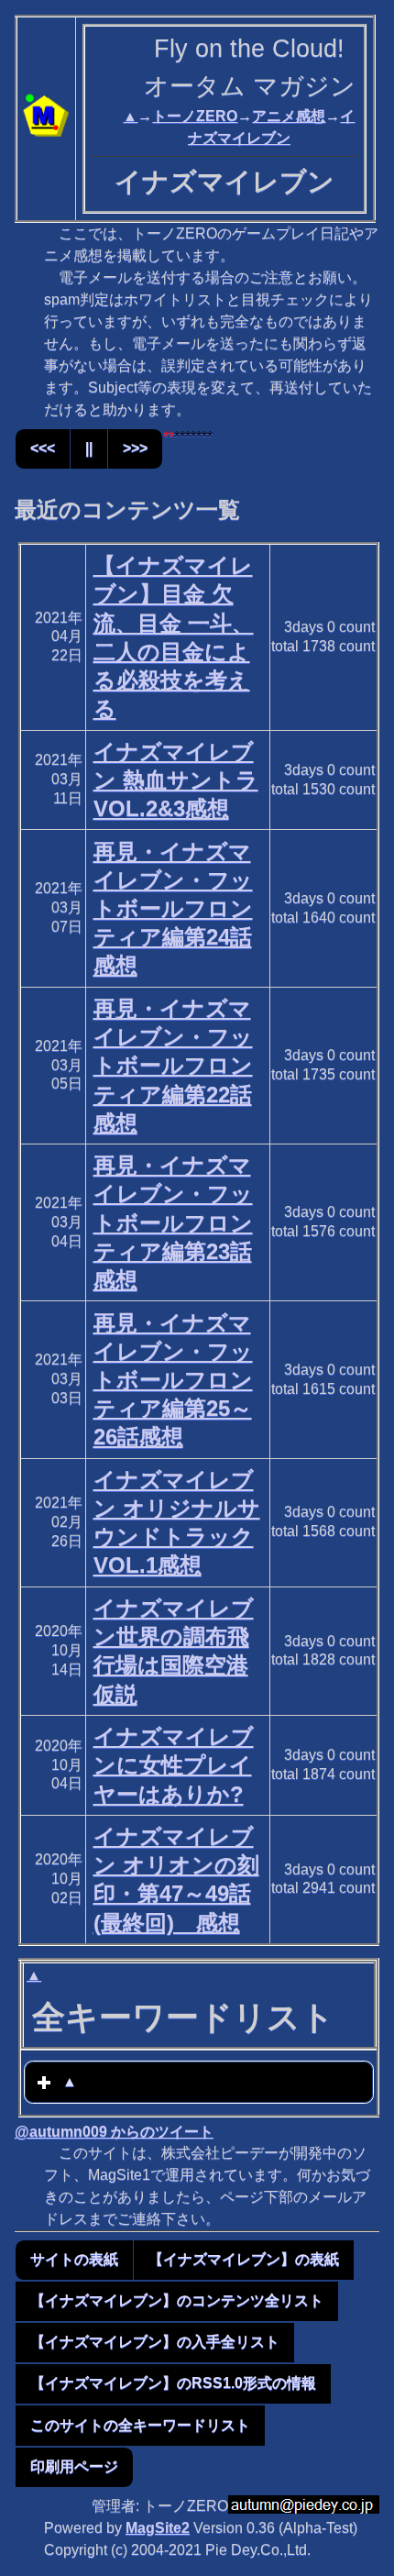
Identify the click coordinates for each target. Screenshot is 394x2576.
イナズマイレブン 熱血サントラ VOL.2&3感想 (176, 780)
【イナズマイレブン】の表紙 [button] (244, 2259)
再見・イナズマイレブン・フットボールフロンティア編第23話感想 (173, 1222)
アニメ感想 (289, 116)
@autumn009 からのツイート (114, 2132)
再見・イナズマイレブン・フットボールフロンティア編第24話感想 (173, 909)
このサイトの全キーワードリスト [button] (140, 2425)
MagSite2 (158, 2528)
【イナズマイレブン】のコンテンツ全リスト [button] (177, 2300)
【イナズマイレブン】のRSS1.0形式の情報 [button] (173, 2383)
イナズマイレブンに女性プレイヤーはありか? (174, 1765)
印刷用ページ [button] (74, 2466)
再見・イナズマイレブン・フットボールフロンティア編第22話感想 (173, 1066)
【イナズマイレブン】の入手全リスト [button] (155, 2342)
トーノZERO (195, 116)
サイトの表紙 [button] (74, 2259)
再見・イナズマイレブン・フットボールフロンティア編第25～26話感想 (173, 1380)
